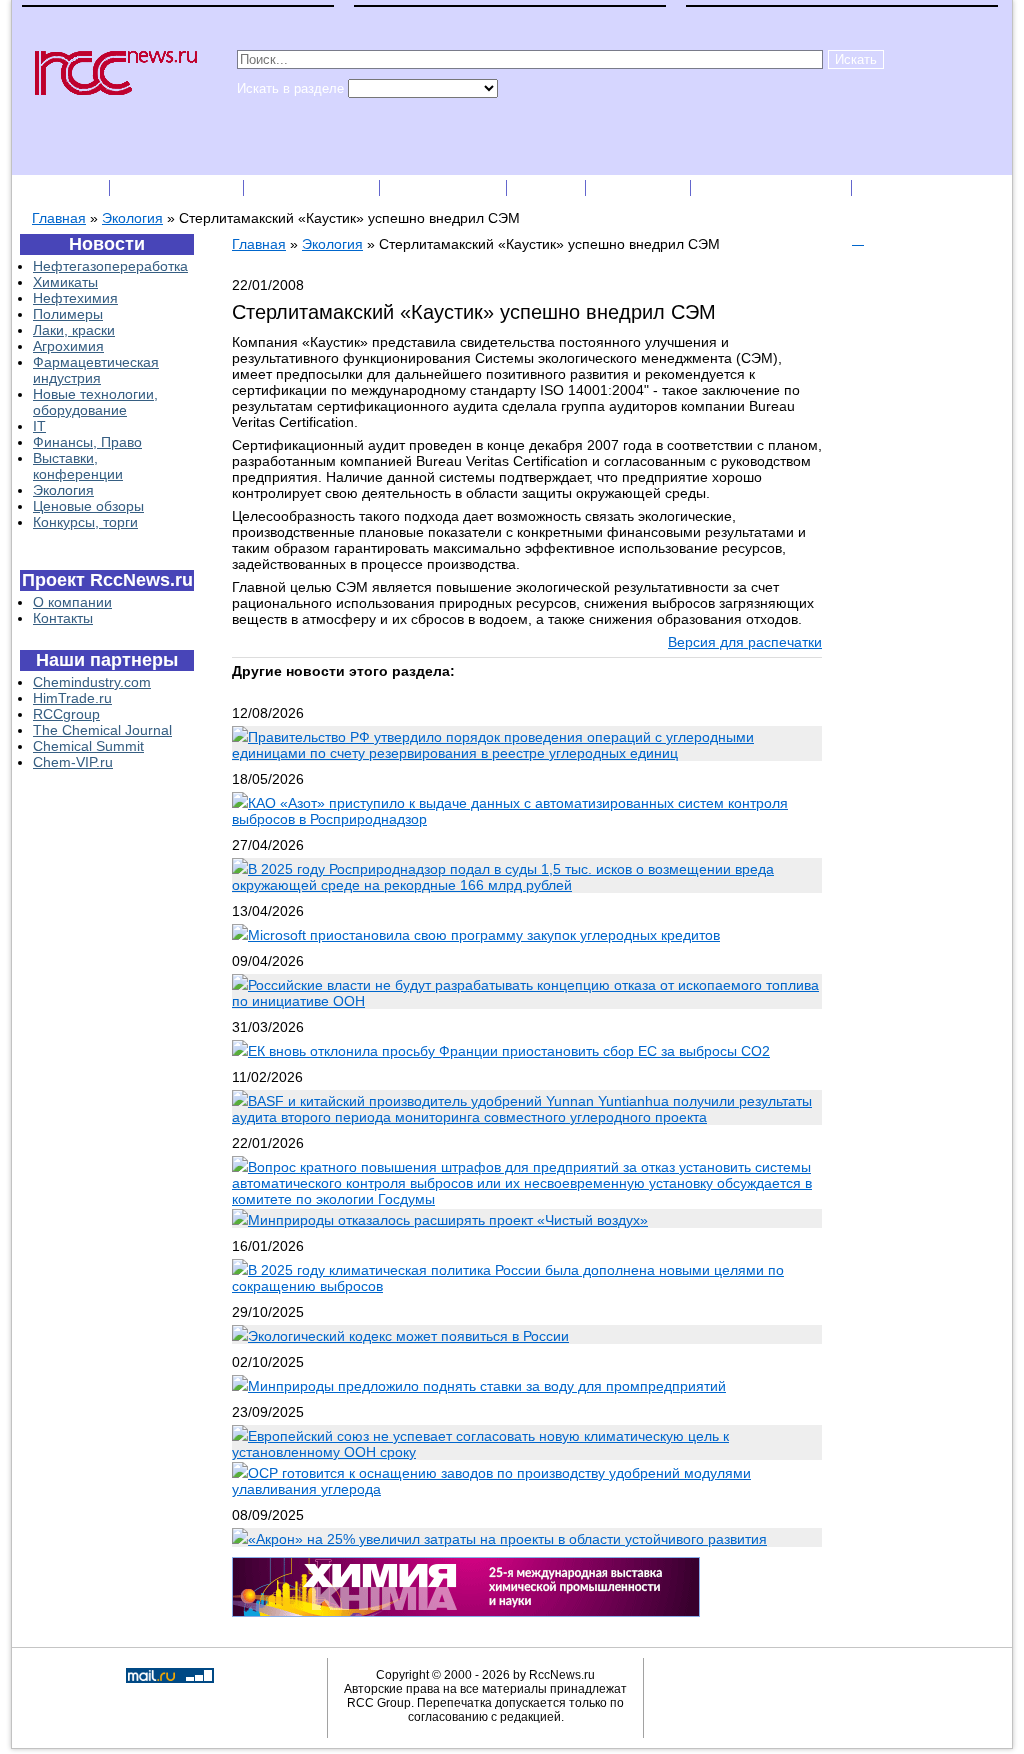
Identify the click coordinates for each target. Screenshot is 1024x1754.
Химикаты (65, 282)
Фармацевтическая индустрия (96, 370)
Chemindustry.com (92, 682)
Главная (59, 218)
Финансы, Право (87, 442)
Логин (888, 187)
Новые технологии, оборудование (95, 402)
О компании (72, 602)
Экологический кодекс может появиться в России (408, 1336)
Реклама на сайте (773, 187)
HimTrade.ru (72, 698)
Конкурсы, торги (85, 522)
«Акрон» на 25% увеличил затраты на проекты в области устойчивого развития (507, 1539)
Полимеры (68, 314)
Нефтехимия (75, 298)
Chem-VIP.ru (73, 762)
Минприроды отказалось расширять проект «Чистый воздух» (448, 1220)
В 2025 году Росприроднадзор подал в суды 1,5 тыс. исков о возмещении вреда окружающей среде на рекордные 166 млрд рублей (503, 877)
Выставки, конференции (78, 466)
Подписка (62, 187)
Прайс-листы (445, 187)
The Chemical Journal (102, 730)
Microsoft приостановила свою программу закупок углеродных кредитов (484, 935)
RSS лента (640, 187)
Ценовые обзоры (88, 506)
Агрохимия (68, 346)
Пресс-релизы (313, 187)
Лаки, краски (74, 330)
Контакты (63, 618)
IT (39, 426)
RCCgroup (66, 714)
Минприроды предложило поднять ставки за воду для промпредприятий (487, 1386)
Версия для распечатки (745, 642)
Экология (132, 218)
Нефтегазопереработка (110, 266)
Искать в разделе (292, 88)
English (548, 187)
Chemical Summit (88, 746)
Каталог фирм (178, 187)
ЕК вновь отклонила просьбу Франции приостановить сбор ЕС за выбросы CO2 (509, 1051)
